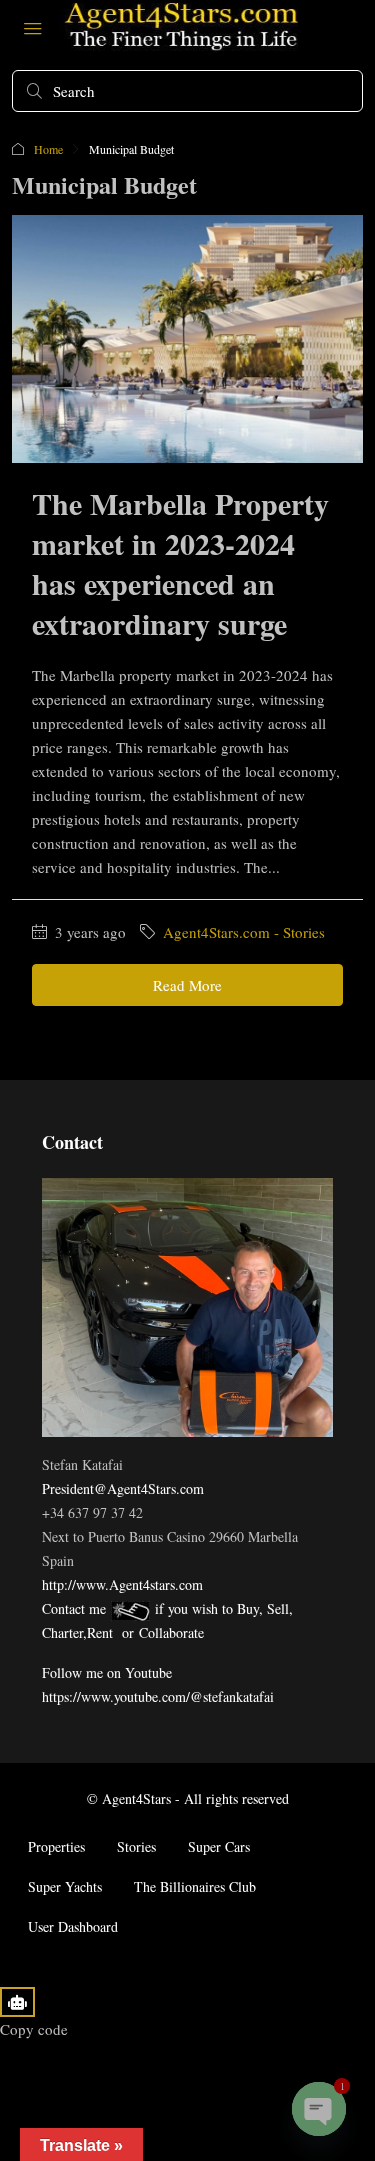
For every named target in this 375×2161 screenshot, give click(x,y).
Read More (187, 985)
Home (48, 149)
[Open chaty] (319, 2109)
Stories (136, 1846)
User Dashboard (73, 1926)
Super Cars (219, 1846)
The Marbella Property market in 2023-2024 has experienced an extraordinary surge (180, 563)
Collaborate (171, 1632)
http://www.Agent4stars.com (122, 1584)
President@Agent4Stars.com (123, 1488)
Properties (56, 1846)
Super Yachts (65, 1886)
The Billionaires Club (195, 1886)
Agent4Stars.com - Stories (244, 932)
